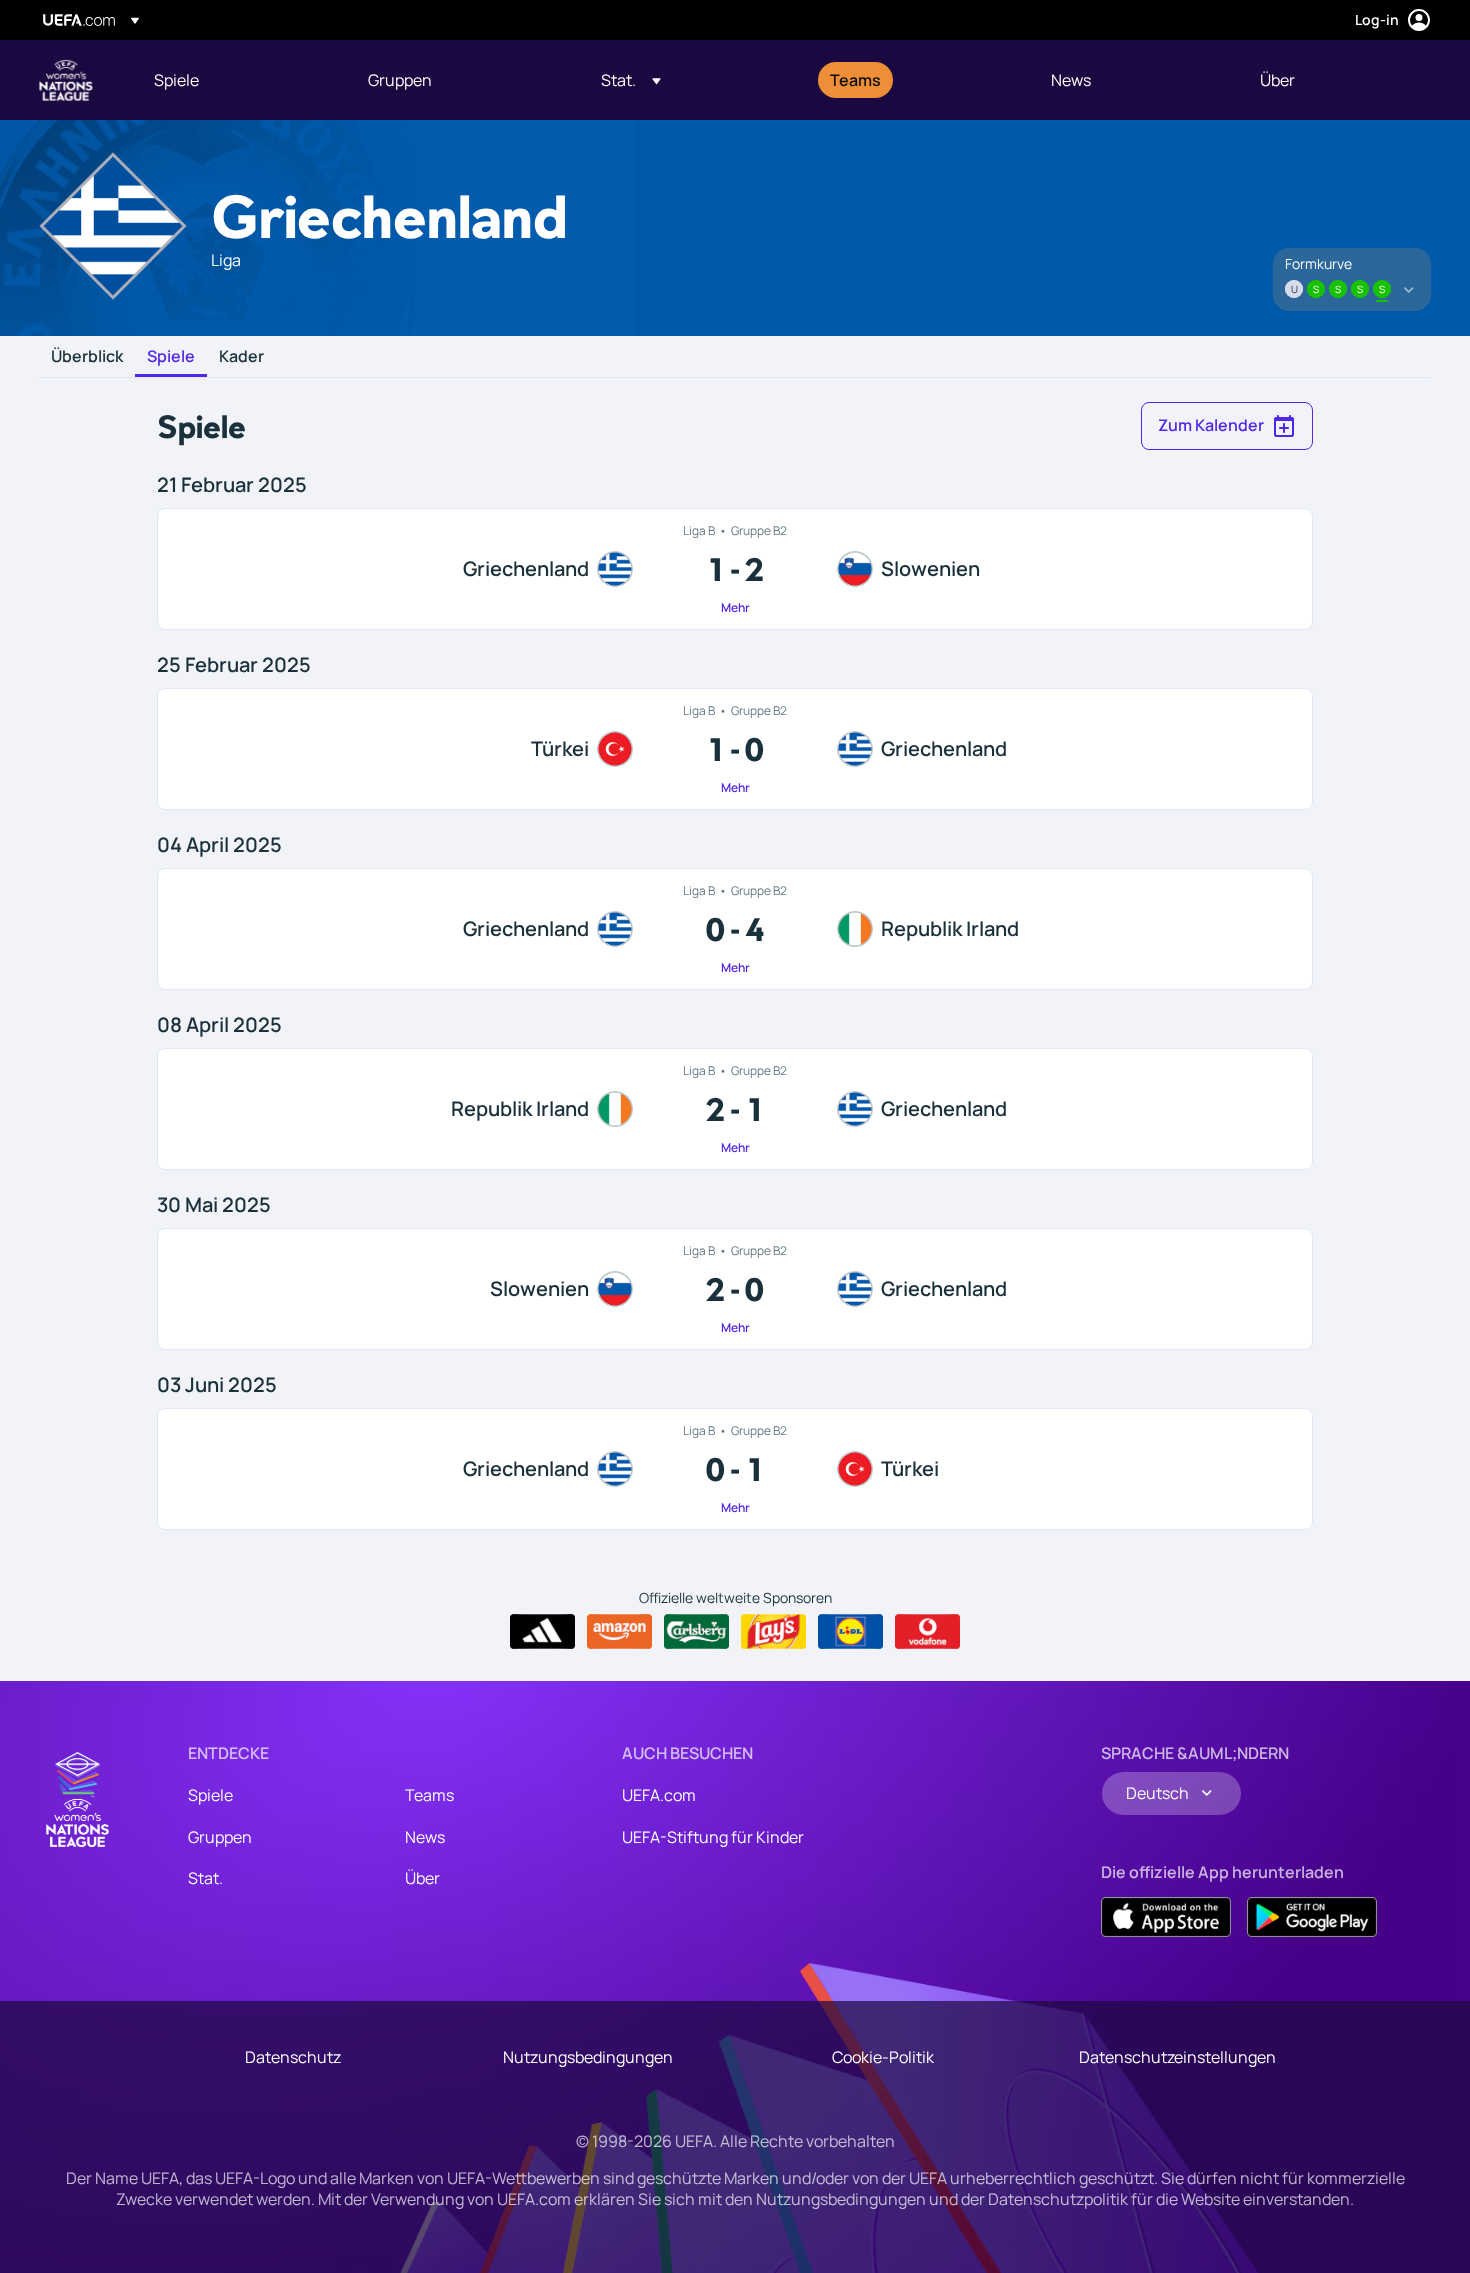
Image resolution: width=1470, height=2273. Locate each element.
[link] (176, 80)
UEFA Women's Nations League (66, 80)
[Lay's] (773, 1632)
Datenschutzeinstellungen (1177, 2057)
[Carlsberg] (696, 1632)
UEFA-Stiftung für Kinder (713, 1837)
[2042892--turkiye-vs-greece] (735, 749)
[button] (631, 80)
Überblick (87, 357)
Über (422, 1878)
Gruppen (220, 1837)
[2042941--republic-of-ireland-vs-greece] (735, 1109)
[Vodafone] (927, 1632)
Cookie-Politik (883, 2057)
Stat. (205, 1878)
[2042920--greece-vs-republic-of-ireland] (735, 929)
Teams (429, 1795)
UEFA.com (659, 1795)
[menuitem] (236, 80)
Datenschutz (293, 2057)
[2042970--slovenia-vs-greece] (735, 1289)
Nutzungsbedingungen (588, 2057)
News (425, 1837)
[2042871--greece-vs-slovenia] (735, 569)
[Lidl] (850, 1632)
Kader (241, 357)
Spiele (171, 357)
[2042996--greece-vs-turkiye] (735, 1469)
